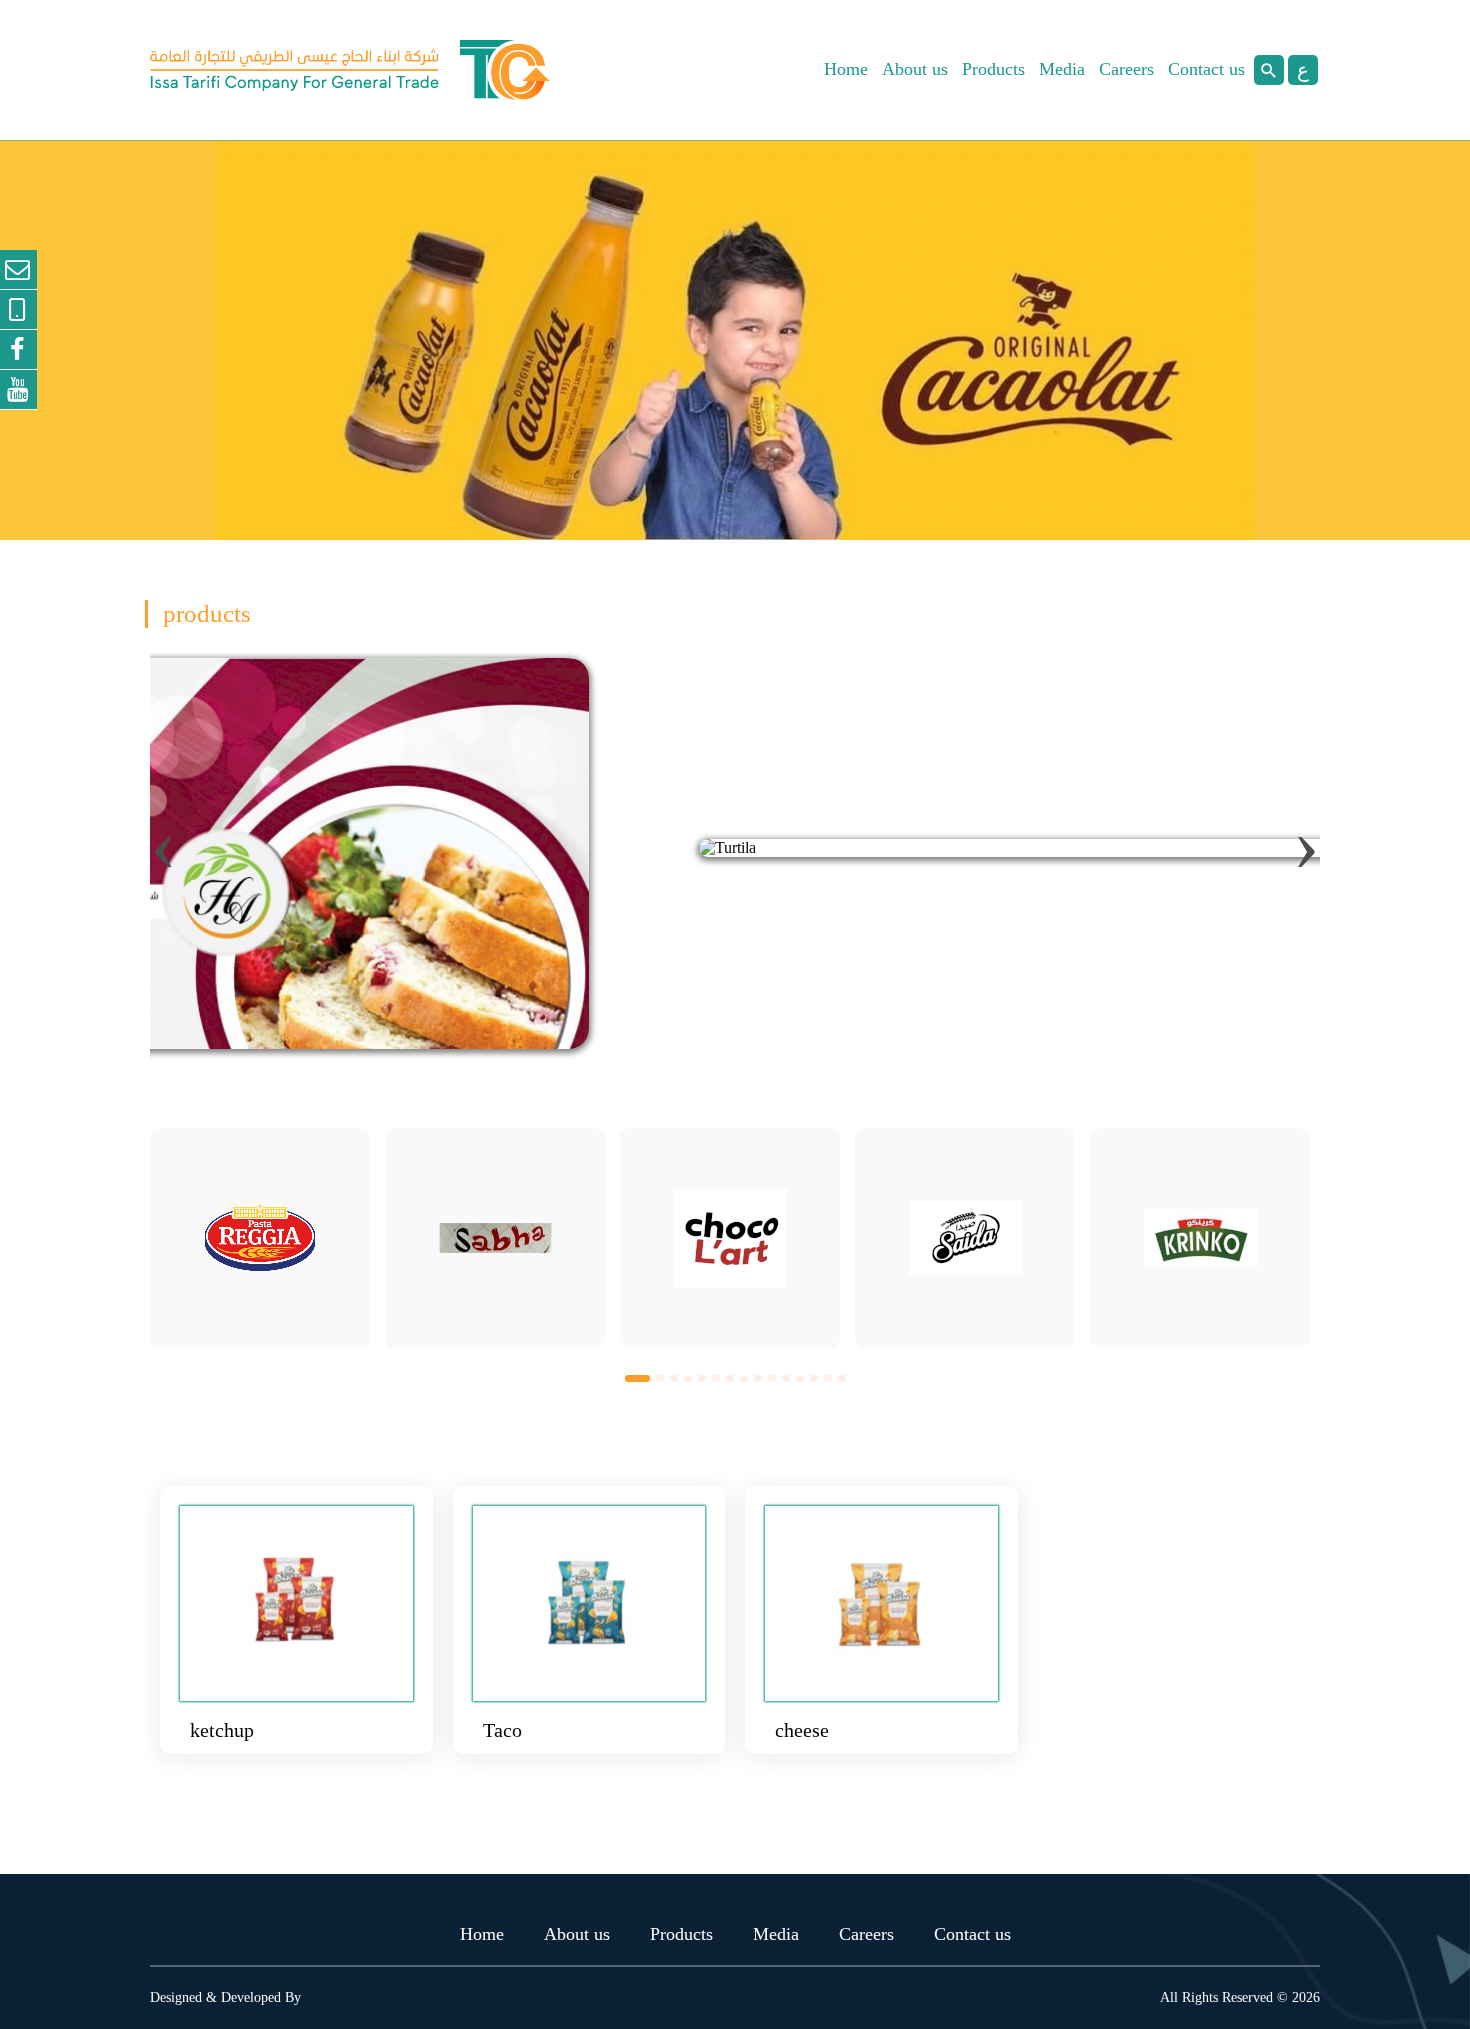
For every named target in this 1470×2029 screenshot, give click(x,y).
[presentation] (163, 843)
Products (993, 69)
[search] (1269, 70)
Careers (1126, 69)
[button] (637, 1377)
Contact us (1206, 69)
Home (846, 69)
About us (915, 69)
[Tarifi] (350, 70)
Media (1062, 69)
